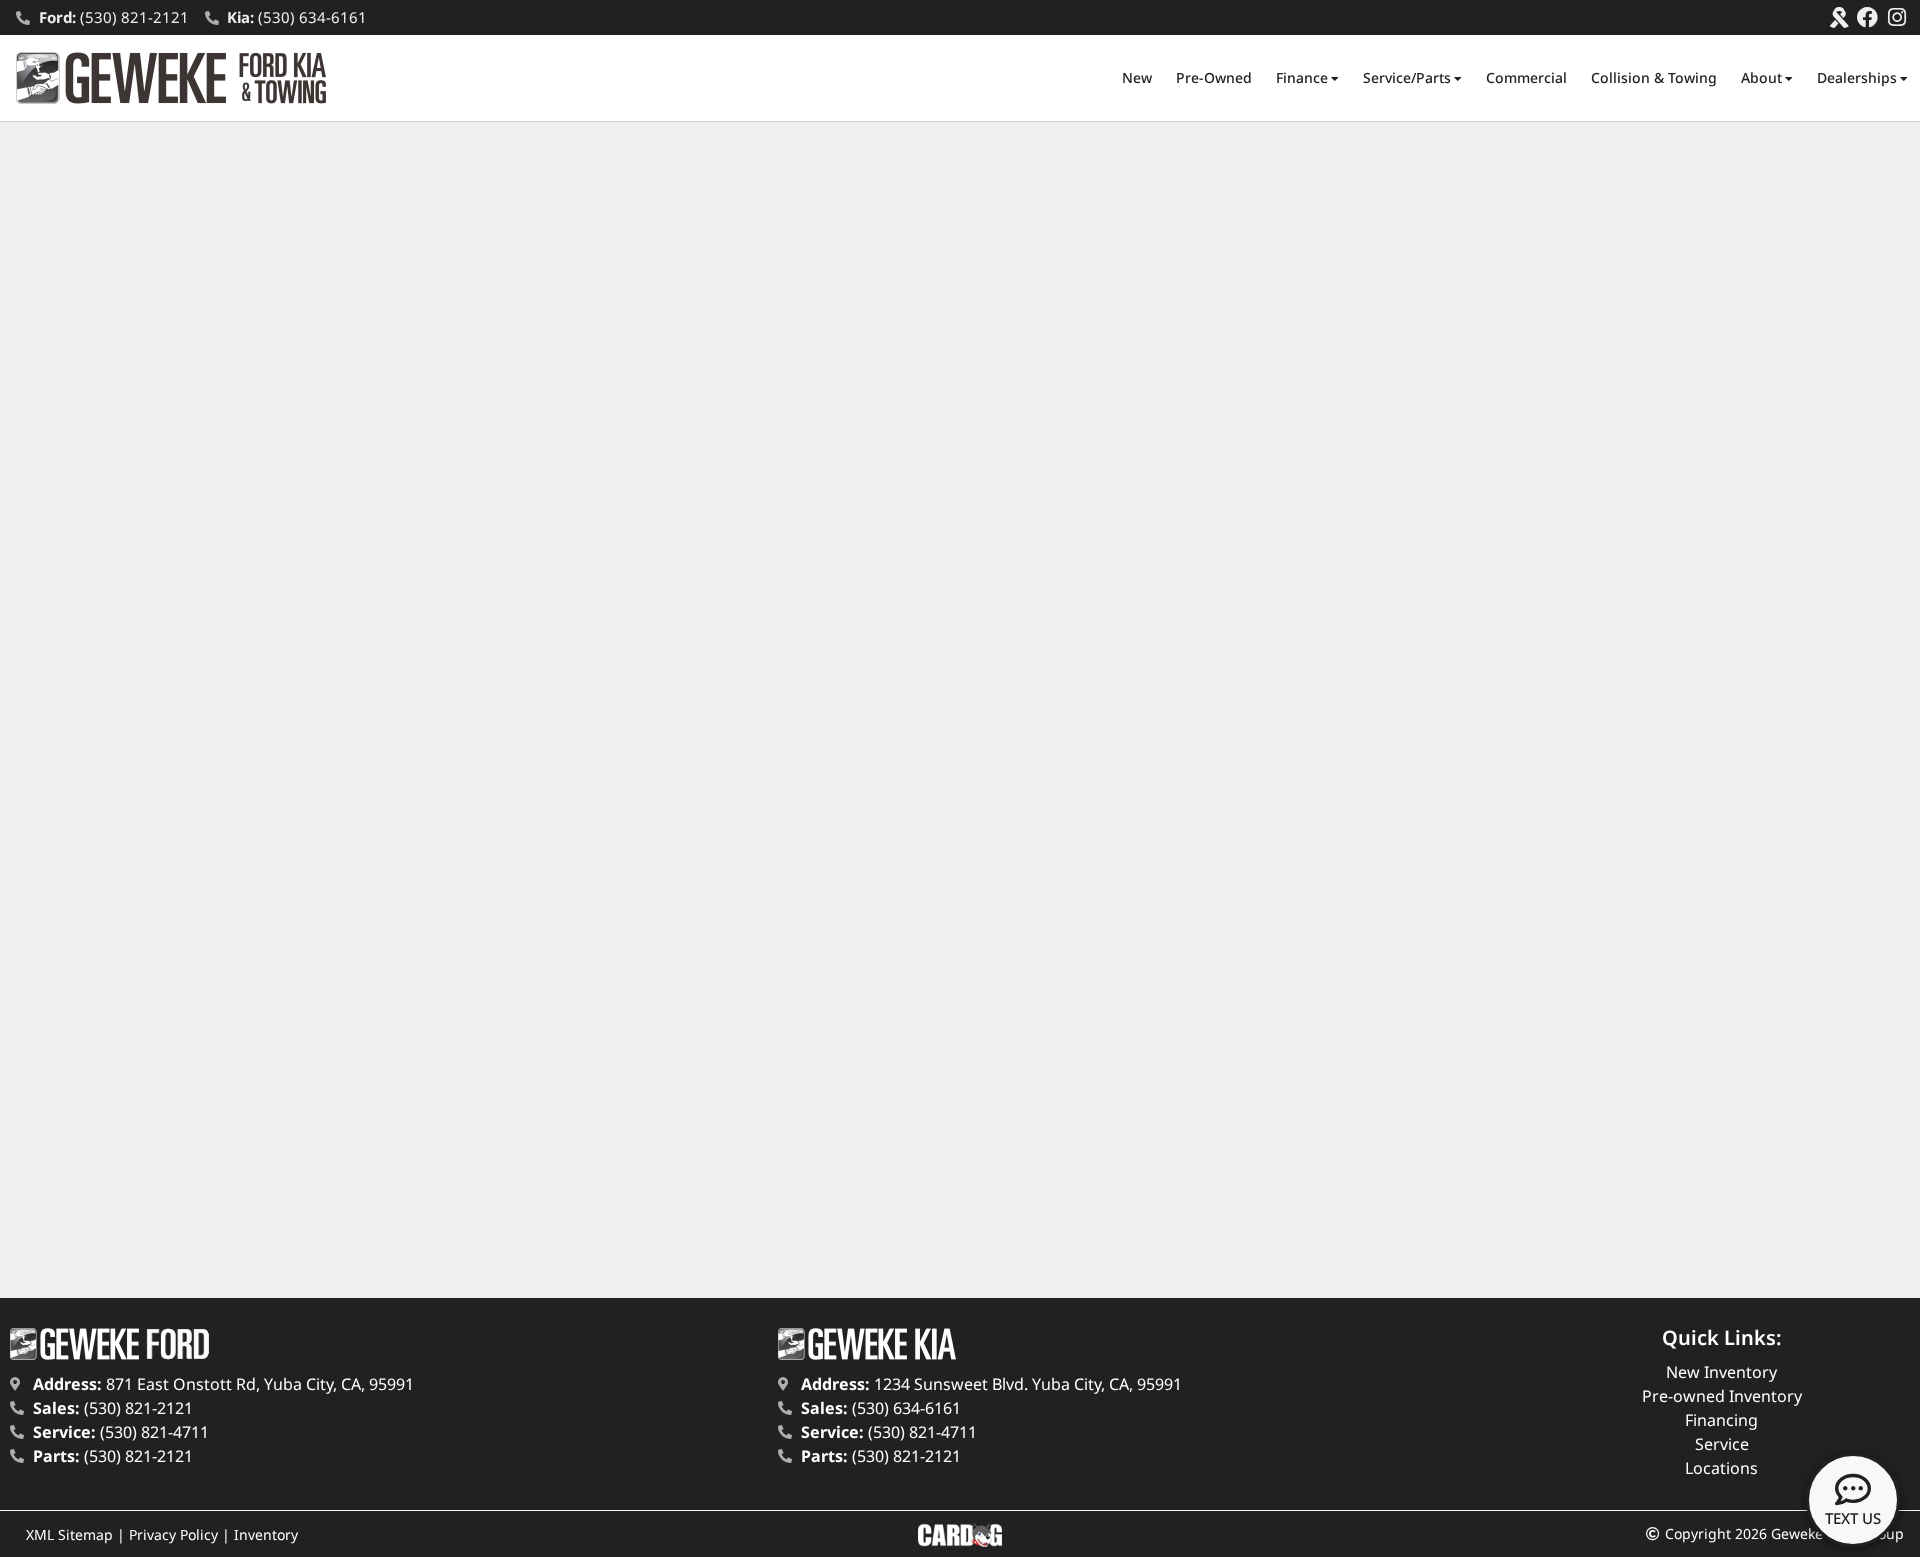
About (1761, 77)
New (1137, 77)
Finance (1302, 77)
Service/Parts (1407, 77)
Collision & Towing (1654, 77)
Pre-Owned (1214, 77)
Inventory (266, 1534)
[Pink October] (1838, 17)
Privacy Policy (173, 1534)
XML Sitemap (69, 1534)
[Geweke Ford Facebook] (1867, 17)
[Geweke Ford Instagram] (1896, 17)
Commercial (1526, 77)
